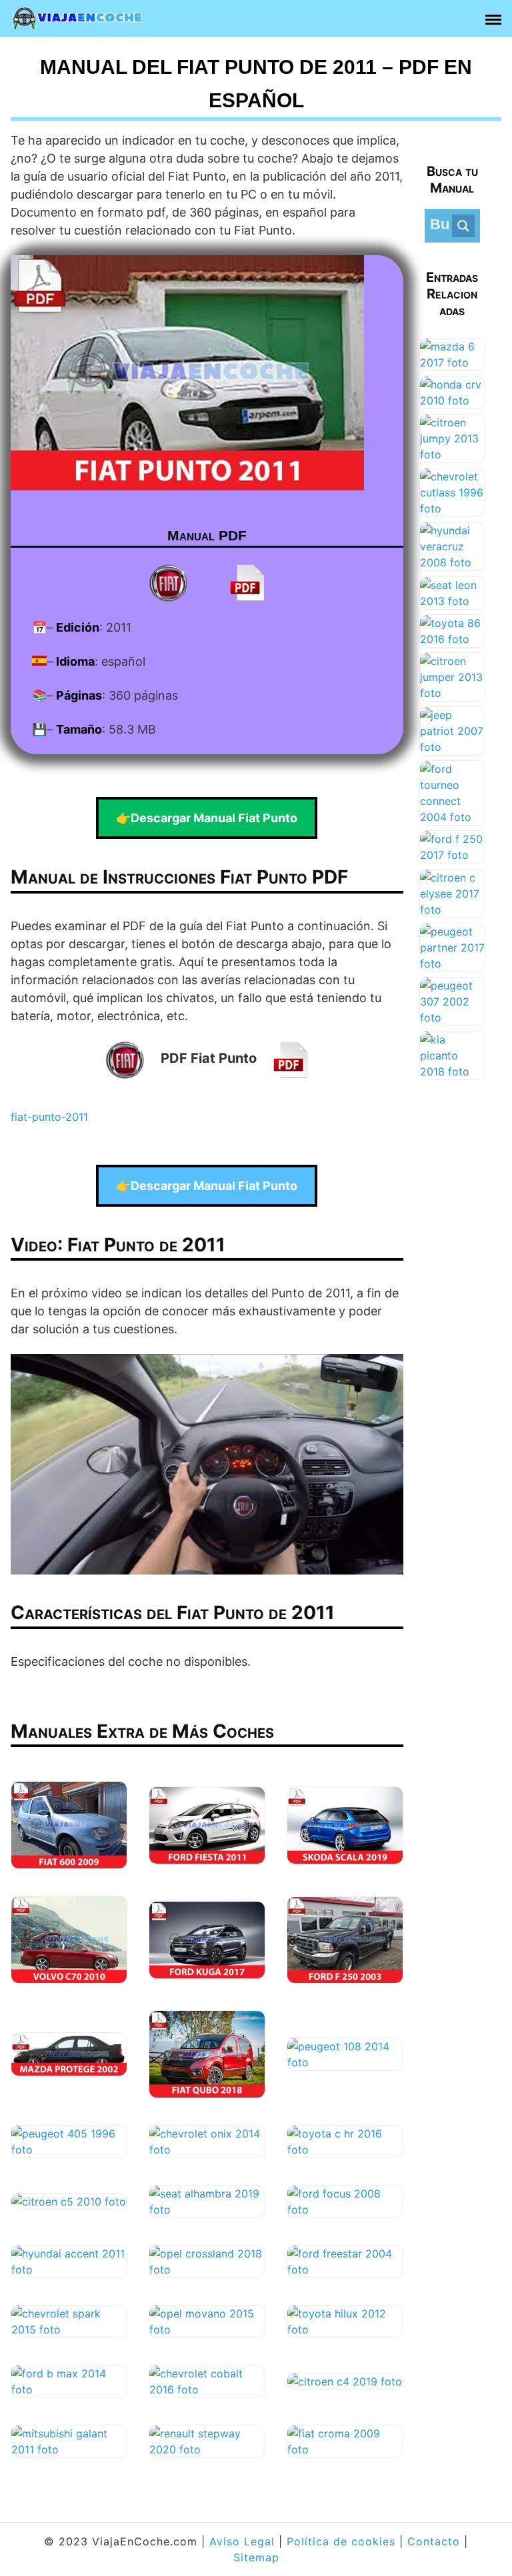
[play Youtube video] (207, 1464)
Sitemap (256, 2557)
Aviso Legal (242, 2541)
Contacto (434, 2541)
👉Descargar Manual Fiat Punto (207, 818)
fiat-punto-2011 (49, 1117)
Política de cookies (341, 2541)
